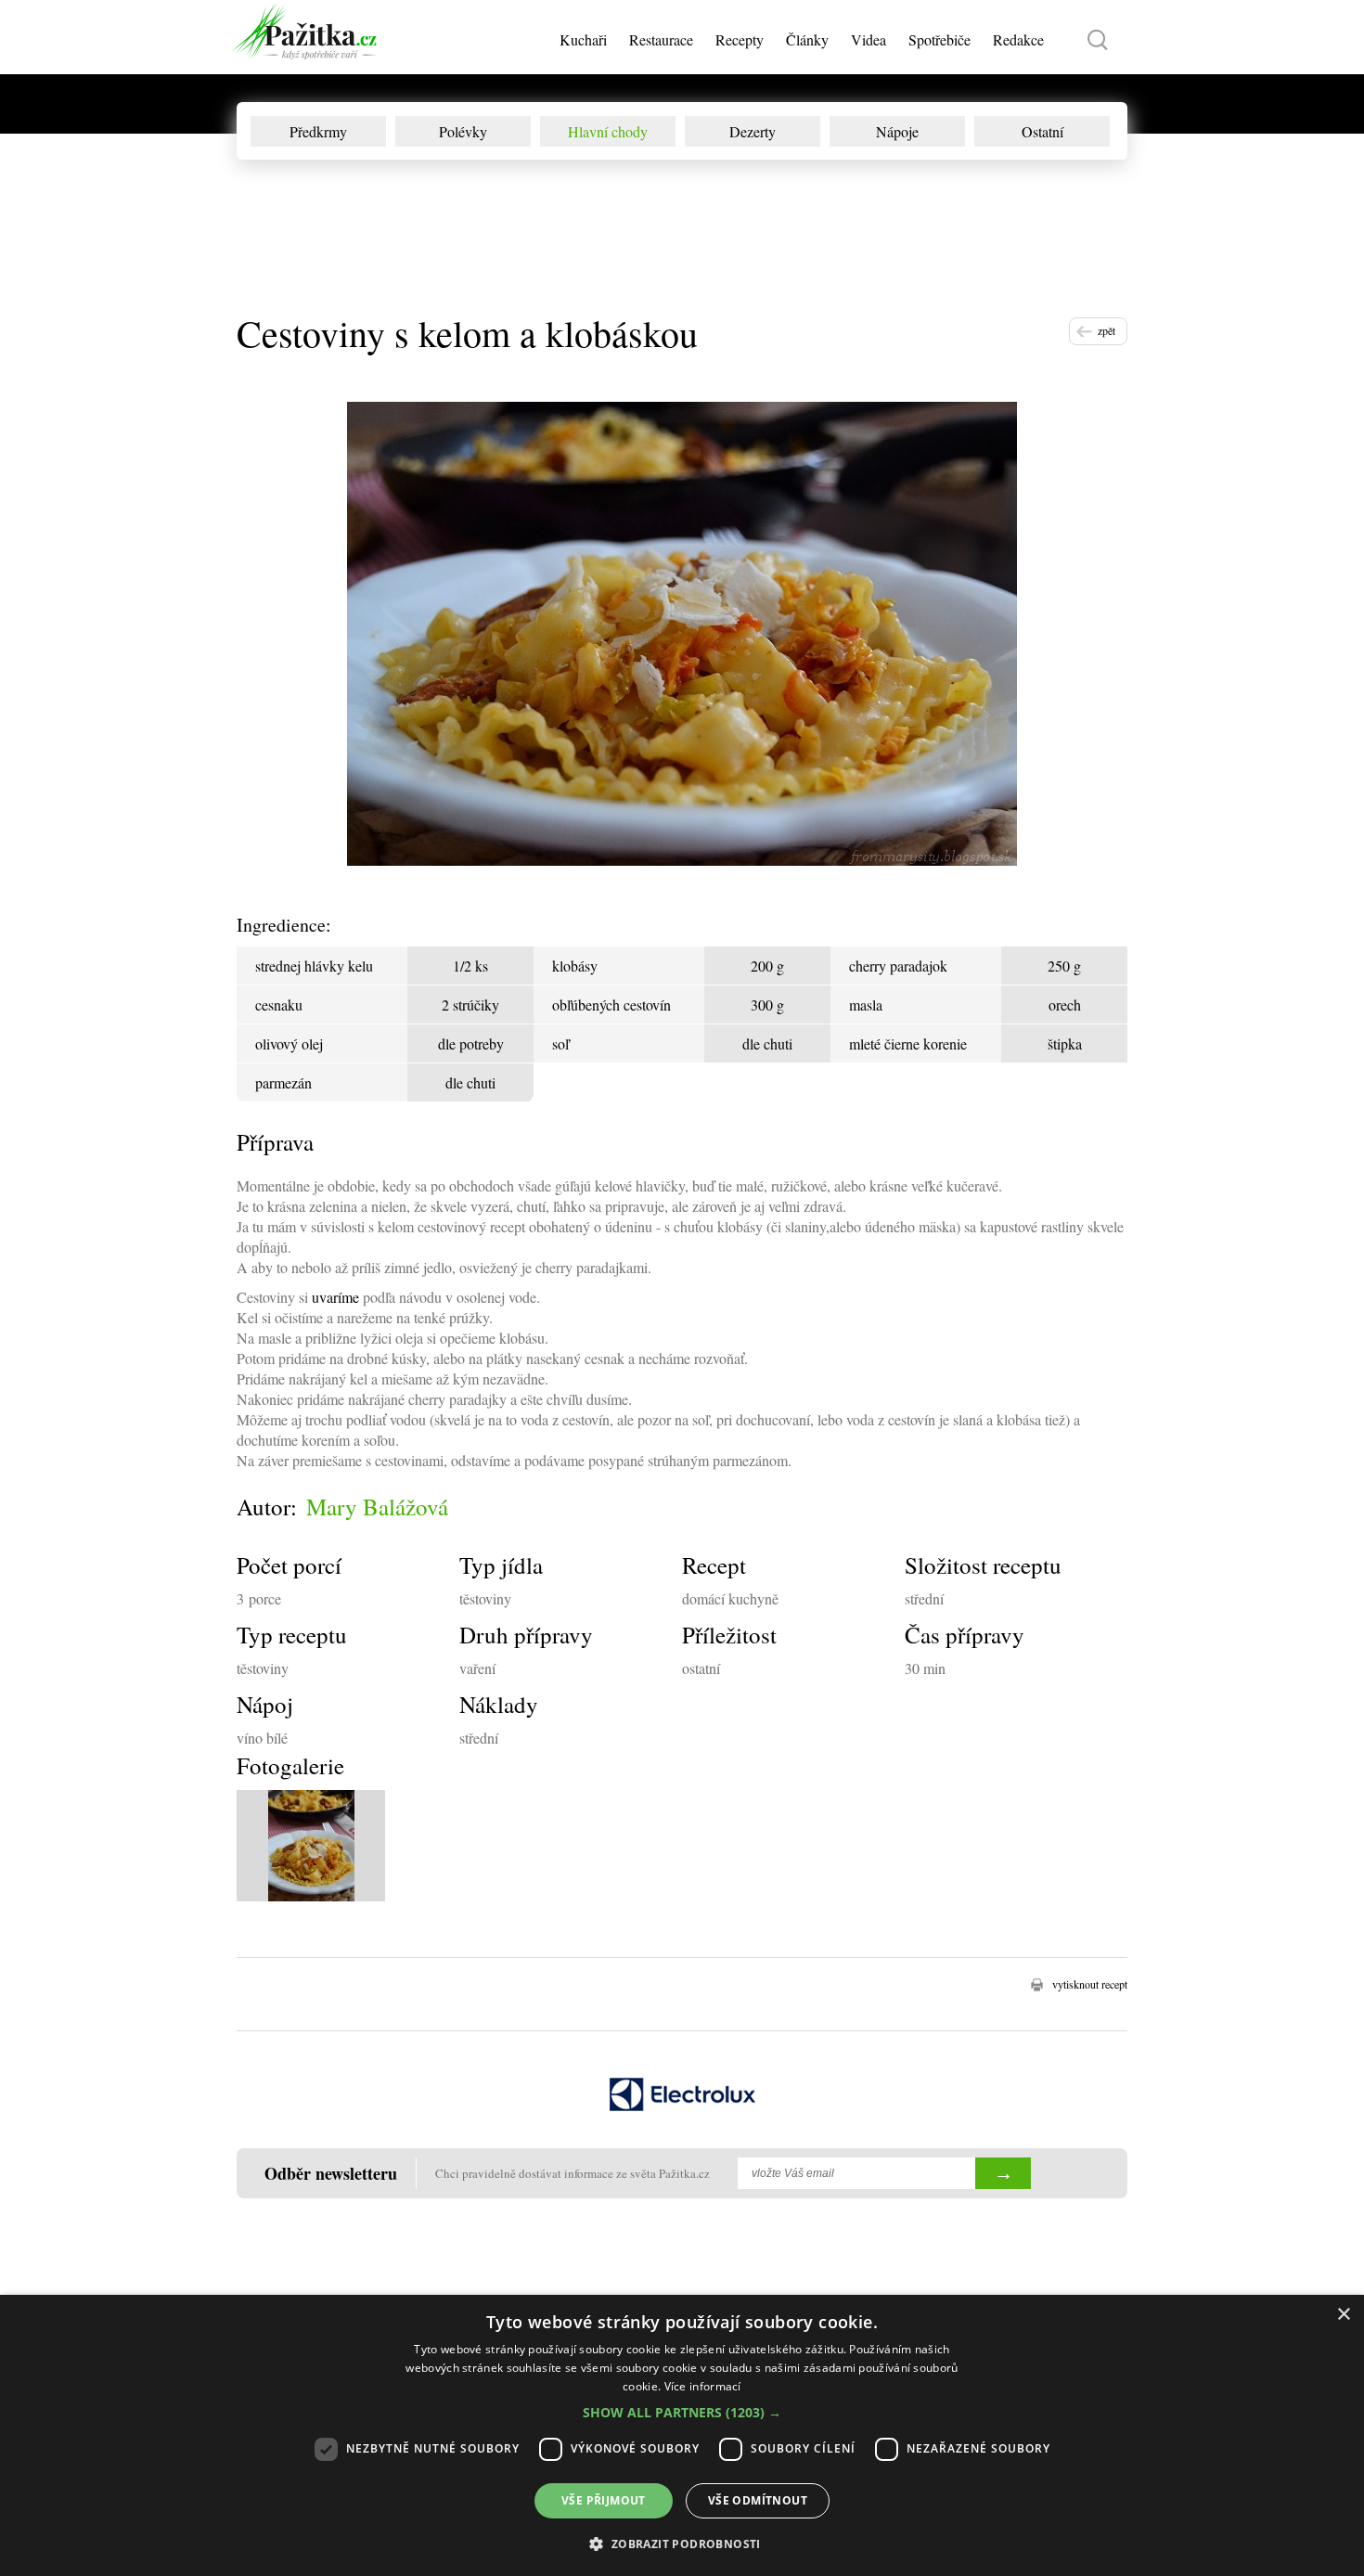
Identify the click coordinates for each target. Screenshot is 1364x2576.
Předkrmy (318, 131)
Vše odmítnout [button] (758, 2500)
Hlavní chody (608, 131)
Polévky (463, 131)
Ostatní (1042, 131)
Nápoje (897, 131)
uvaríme (335, 1297)
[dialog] (682, 2435)
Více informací (703, 2386)
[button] (682, 2412)
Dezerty (753, 131)
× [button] (1343, 2315)
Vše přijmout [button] (604, 2500)
